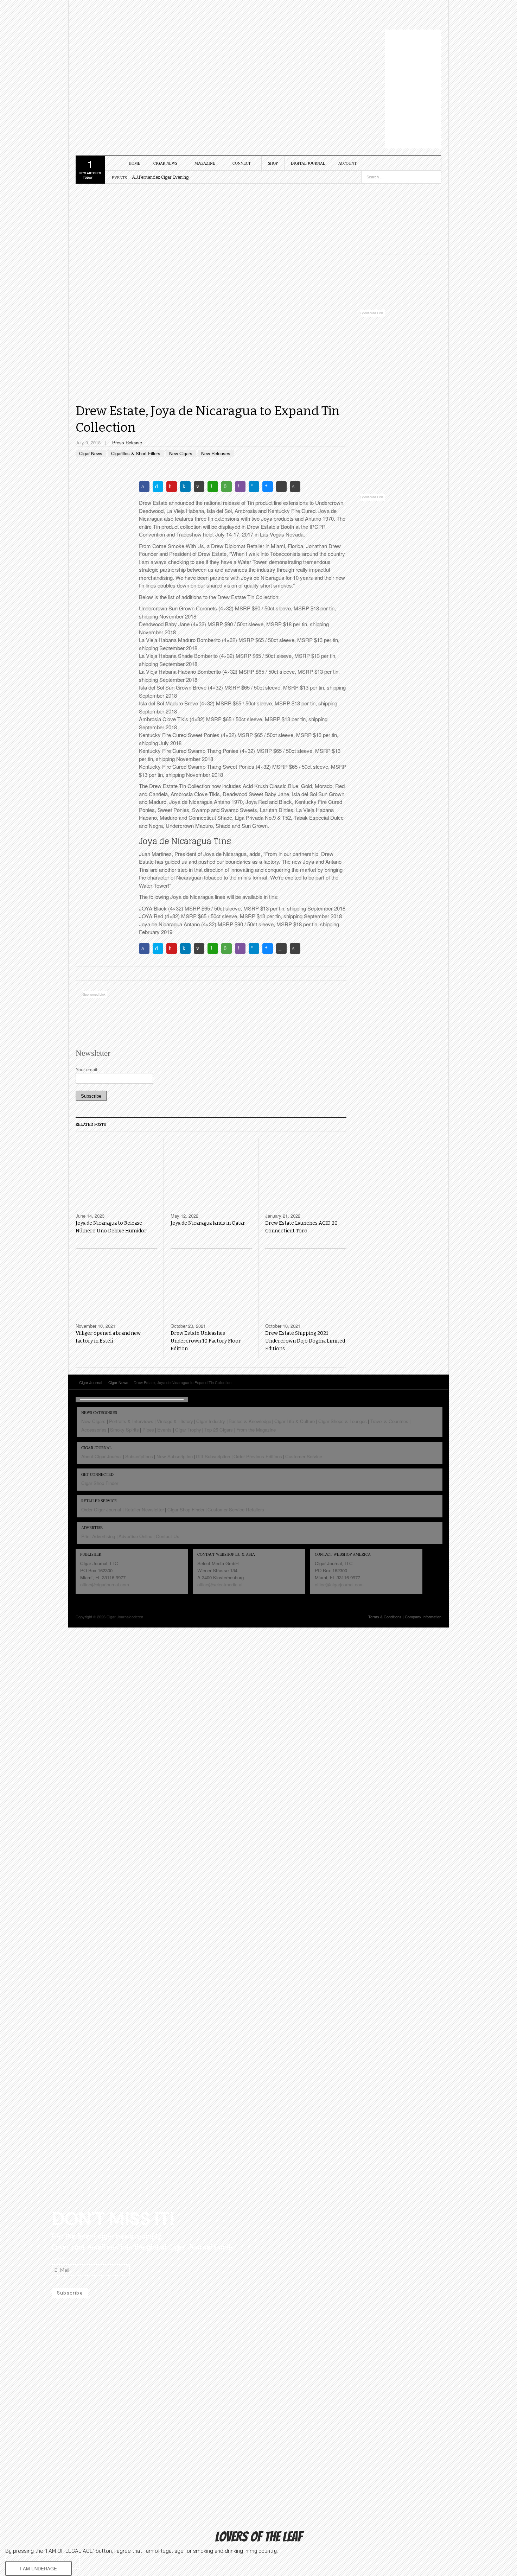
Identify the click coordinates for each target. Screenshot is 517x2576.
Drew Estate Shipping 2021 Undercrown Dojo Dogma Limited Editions (305, 1341)
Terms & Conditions (385, 1617)
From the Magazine (256, 1430)
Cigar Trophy (188, 1430)
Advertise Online (135, 1536)
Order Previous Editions (258, 1456)
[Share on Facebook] (144, 487)
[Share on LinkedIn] (185, 487)
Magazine (205, 163)
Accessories (94, 1430)
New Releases (216, 453)
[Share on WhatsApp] (213, 487)
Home (135, 163)
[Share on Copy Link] (281, 487)
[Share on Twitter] (158, 487)
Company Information (423, 1617)
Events (164, 1430)
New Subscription (175, 1456)
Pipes (148, 1430)
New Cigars (181, 453)
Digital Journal (308, 163)
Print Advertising (98, 1536)
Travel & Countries (389, 1421)
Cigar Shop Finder (100, 1483)
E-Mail (59, 2259)
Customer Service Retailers (236, 1509)
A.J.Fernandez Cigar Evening (160, 177)
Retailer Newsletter (144, 1509)
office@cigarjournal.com (105, 1584)
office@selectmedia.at (220, 1584)
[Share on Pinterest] (172, 487)
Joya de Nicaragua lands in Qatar (208, 1223)
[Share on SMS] (226, 487)
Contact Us (168, 1536)
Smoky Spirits (125, 1430)
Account (347, 163)
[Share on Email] (199, 487)
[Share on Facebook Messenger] (268, 487)
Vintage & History (175, 1421)
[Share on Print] (295, 487)
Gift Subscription (213, 1456)
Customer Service (304, 1456)
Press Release (127, 442)
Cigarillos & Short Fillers (136, 453)
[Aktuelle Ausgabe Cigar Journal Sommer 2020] (401, 216)
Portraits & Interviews (131, 1421)
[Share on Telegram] (254, 487)
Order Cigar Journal (101, 1509)
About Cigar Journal (101, 1456)
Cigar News (165, 163)
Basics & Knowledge (250, 1421)
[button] (39, 2568)
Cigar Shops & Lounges (343, 1421)
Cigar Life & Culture (295, 1421)
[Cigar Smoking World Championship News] (401, 282)
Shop (273, 163)
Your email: (87, 1069)
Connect (242, 163)
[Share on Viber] (240, 487)
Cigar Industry (211, 1421)
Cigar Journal (116, 45)
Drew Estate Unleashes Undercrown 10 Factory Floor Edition (206, 1341)
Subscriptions (139, 1456)
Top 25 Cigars (219, 1430)
